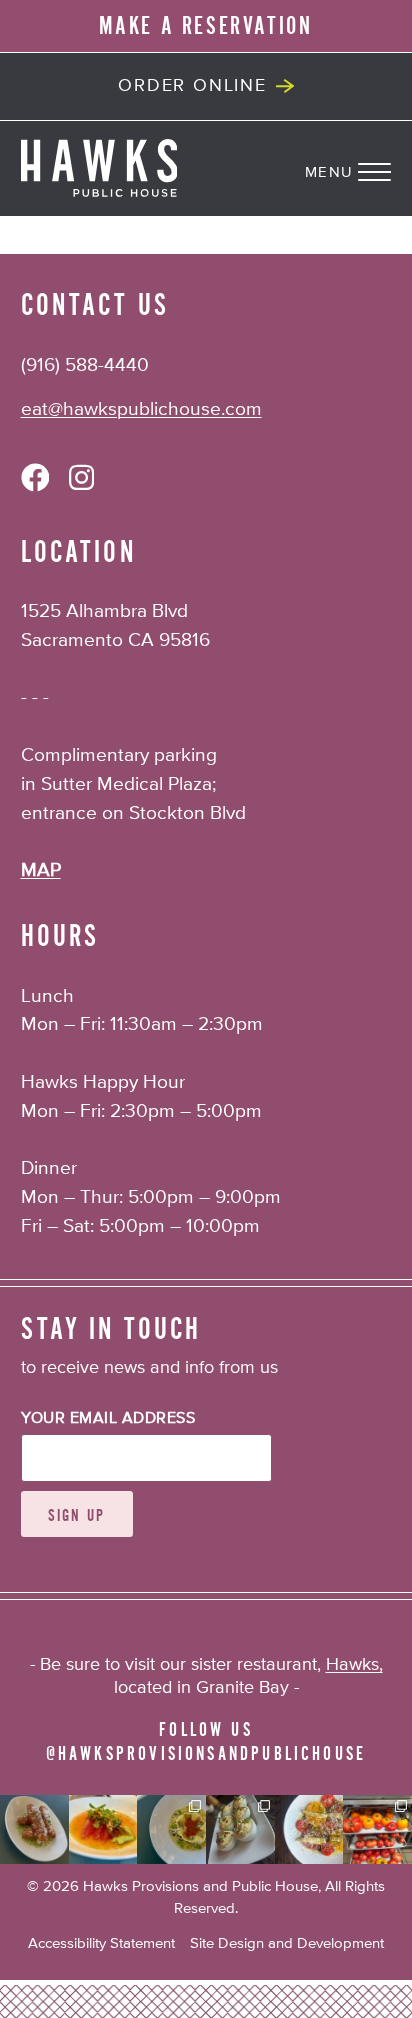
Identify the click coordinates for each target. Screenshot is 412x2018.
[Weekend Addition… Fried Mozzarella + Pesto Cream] (34, 1829)
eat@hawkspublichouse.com (141, 409)
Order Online (192, 86)
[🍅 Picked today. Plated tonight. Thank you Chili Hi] (377, 1829)
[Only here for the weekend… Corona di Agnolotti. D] (171, 1829)
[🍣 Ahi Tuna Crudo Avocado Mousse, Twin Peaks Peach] (103, 1829)
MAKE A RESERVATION (205, 26)
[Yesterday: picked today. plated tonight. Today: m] (309, 1829)
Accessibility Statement (101, 1943)
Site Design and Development (287, 1943)
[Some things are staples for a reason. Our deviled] (240, 1829)
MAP (41, 870)
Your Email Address (108, 1419)
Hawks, (354, 1665)
